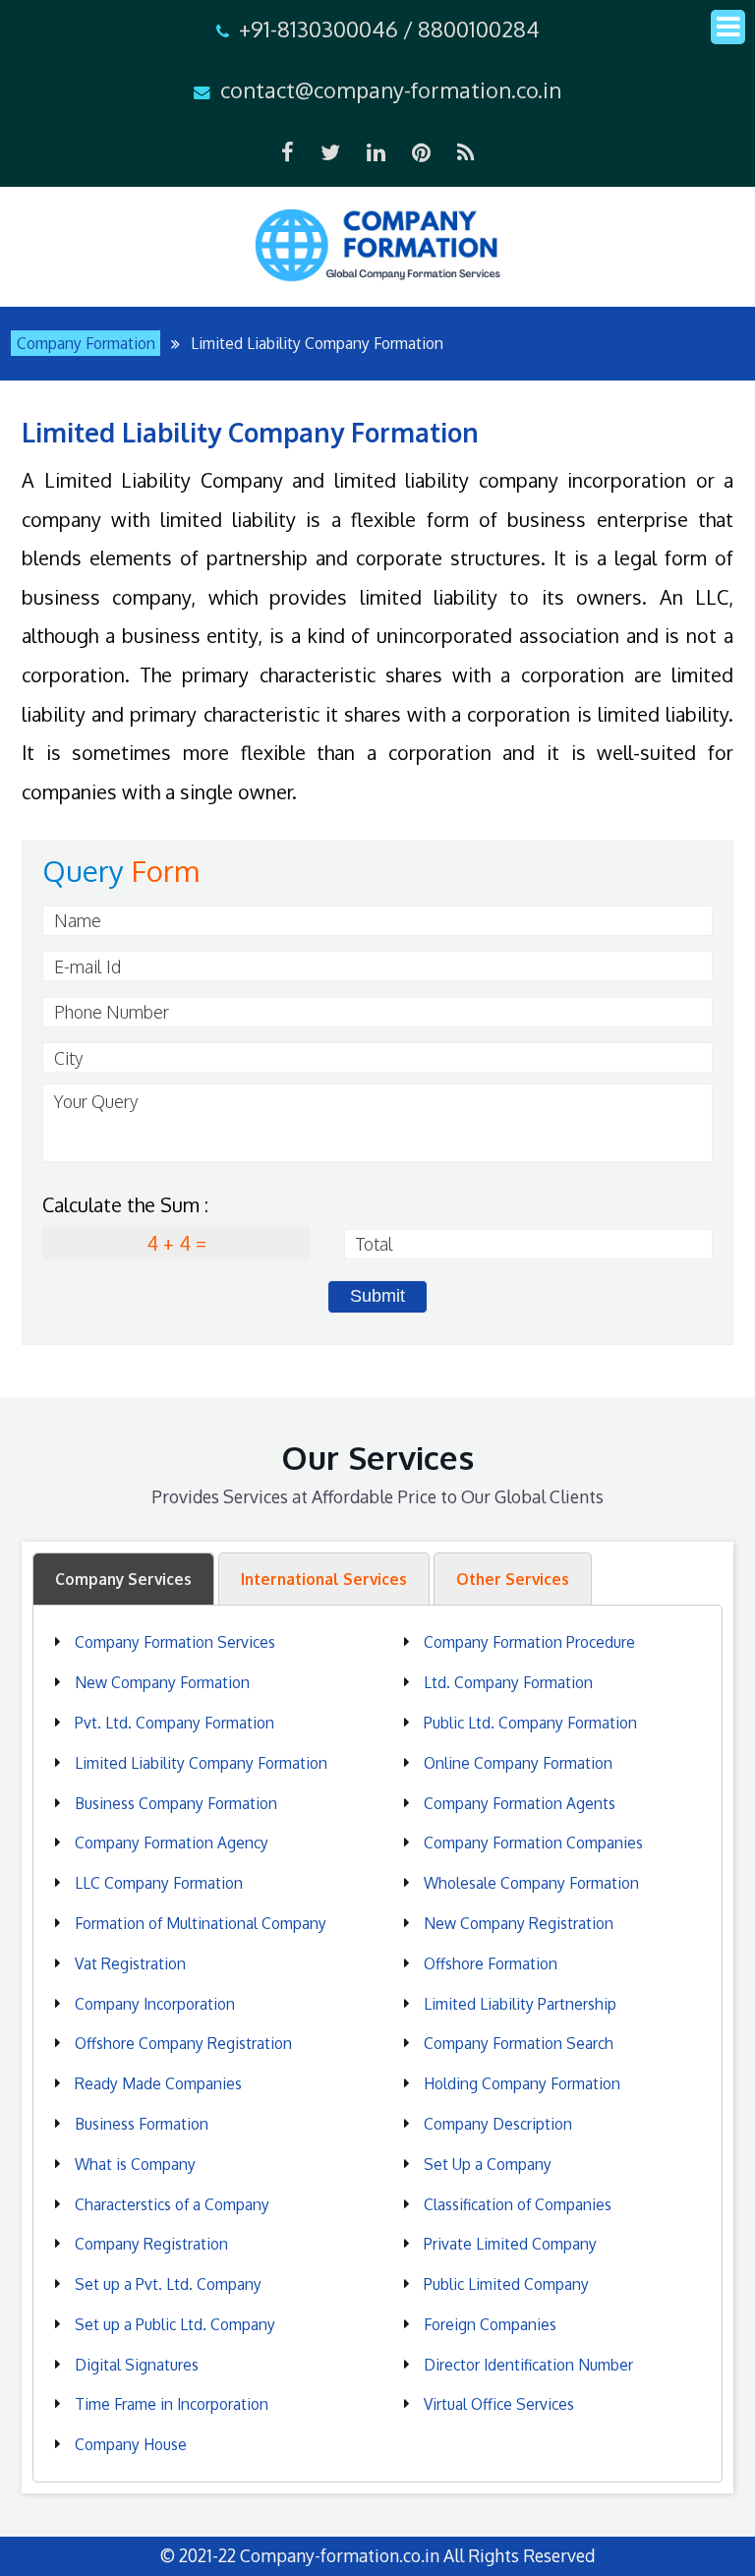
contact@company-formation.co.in (391, 89)
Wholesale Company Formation (531, 1883)
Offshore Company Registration (183, 2043)
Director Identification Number (528, 2365)
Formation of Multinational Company (201, 1923)
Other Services (513, 1579)
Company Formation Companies (533, 1843)
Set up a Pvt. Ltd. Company (168, 2284)
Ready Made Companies (158, 2083)
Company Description (498, 2124)
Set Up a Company (488, 2164)
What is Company (135, 2164)
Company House (131, 2444)
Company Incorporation (155, 2004)
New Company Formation (162, 1682)
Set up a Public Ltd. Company (175, 2324)
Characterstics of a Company (172, 2204)
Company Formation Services (175, 1642)
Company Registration (151, 2244)
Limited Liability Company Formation (201, 1763)
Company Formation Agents (520, 1803)
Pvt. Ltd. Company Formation (174, 1723)
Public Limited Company (506, 2284)
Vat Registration (130, 1963)
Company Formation (86, 343)
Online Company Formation (518, 1763)
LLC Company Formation (159, 1883)
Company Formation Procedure (529, 1642)
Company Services (123, 1579)
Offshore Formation (491, 1963)
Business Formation (142, 2124)
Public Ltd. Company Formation (530, 1723)
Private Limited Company (510, 2244)
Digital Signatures (137, 2365)
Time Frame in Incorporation (172, 2404)
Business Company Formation (176, 1803)
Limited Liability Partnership (520, 2004)
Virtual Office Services (499, 2404)
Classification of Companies (518, 2204)
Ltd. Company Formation (508, 1682)
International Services (324, 1579)
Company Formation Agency (172, 1843)
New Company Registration (519, 1923)
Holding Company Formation (522, 2083)
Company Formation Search (519, 2043)
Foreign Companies (490, 2324)
